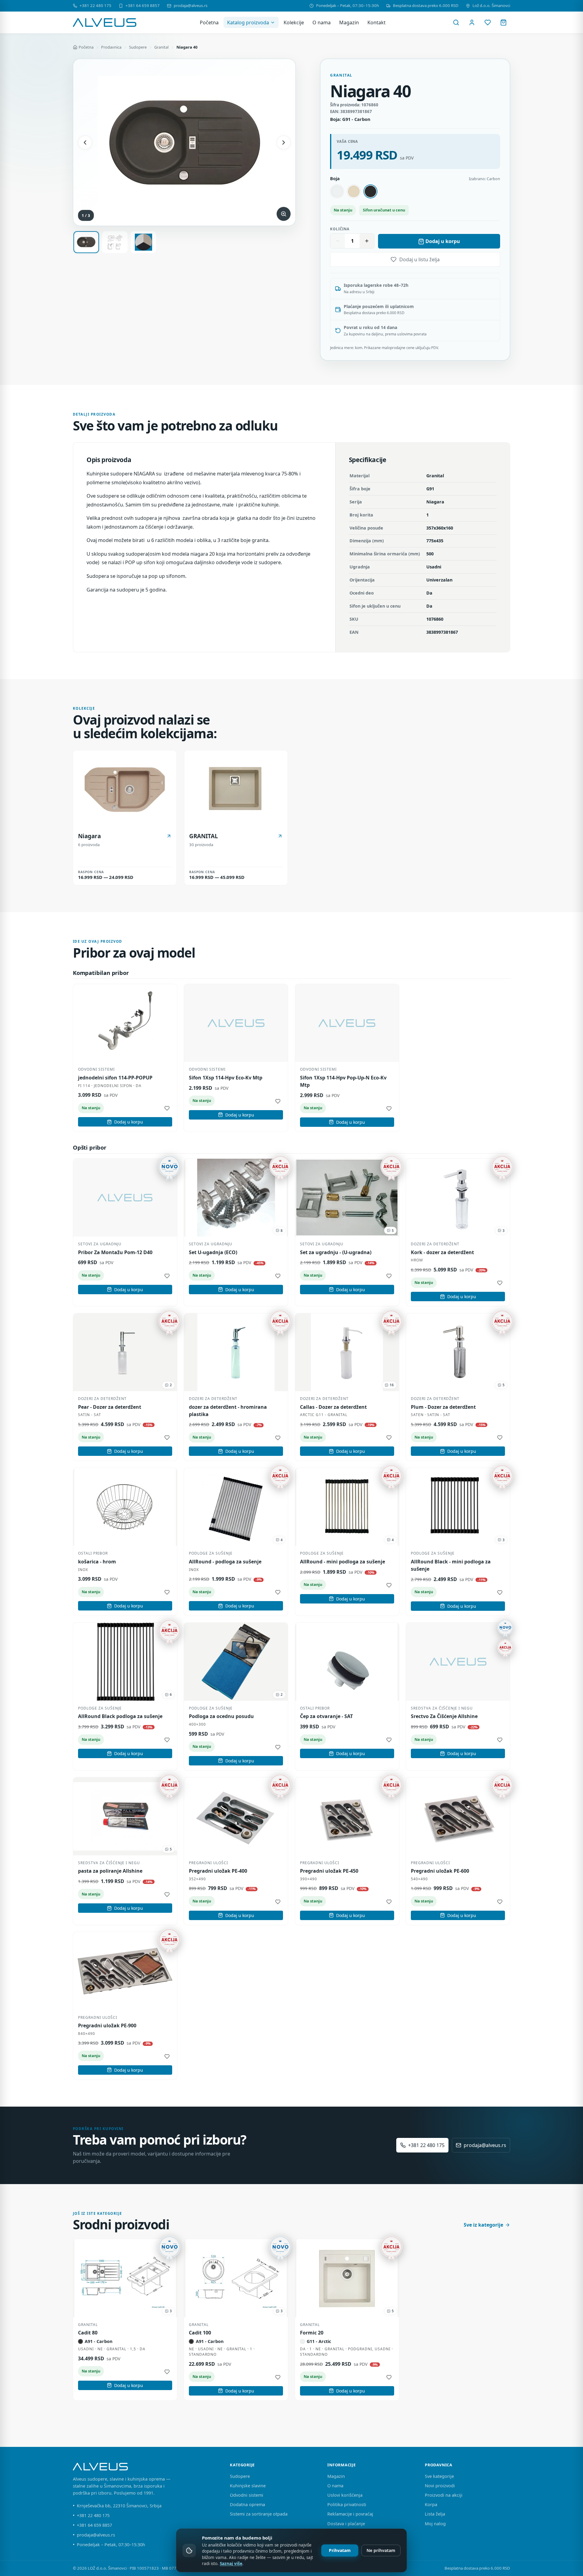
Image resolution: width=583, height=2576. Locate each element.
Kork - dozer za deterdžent (442, 1252)
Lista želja (435, 2514)
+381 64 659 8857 (143, 5)
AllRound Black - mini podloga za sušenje (451, 1565)
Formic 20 (312, 2333)
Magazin (349, 22)
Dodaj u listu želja (419, 259)
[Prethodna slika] (85, 142)
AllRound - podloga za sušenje (225, 1562)
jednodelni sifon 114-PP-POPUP (115, 1078)
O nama (322, 22)
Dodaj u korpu (443, 241)
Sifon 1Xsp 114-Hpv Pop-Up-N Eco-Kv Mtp (343, 1081)
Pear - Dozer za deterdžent (110, 1407)
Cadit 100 (200, 2333)
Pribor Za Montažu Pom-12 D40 (115, 1252)
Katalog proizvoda (248, 22)
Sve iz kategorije (483, 2225)
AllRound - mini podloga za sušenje (343, 1562)
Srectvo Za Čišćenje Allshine (444, 1716)
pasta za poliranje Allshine (110, 1871)
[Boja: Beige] (354, 191)
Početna (209, 22)
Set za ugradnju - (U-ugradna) (336, 1252)
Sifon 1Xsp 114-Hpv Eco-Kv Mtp (226, 1078)
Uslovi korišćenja (345, 2495)
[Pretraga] (456, 22)
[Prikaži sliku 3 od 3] (143, 242)
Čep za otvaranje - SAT (326, 1716)
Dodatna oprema (247, 2504)
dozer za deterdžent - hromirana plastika (228, 1411)
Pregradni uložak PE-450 (329, 1871)
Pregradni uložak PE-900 (107, 2025)
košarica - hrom (97, 1562)
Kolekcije (294, 22)
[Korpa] (503, 22)
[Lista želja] (488, 22)
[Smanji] (338, 241)
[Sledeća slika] (284, 142)
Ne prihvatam (381, 2550)
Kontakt (377, 22)
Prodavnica (111, 47)
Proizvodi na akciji (444, 2495)
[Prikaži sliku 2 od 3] (115, 242)
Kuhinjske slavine (248, 2486)
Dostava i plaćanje (346, 2524)
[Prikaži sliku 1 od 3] (86, 242)
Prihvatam (340, 2550)
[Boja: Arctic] (337, 191)
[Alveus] (105, 22)
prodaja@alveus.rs (191, 5)
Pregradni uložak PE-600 (440, 1871)
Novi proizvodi (440, 2486)
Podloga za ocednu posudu (221, 1716)
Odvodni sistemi (247, 2495)
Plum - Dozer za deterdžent (443, 1407)
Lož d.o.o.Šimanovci (491, 5)
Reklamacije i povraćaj (350, 2514)
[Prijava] (472, 22)
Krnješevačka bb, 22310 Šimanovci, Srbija (119, 2506)
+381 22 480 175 (95, 5)
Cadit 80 (88, 2333)
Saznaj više (231, 2564)
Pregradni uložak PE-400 (218, 1871)
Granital (161, 47)
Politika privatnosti (347, 2504)
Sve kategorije (439, 2476)
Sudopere (138, 47)
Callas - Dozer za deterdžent (333, 1407)
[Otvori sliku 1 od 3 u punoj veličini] (184, 142)
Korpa (431, 2504)
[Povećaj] (367, 241)
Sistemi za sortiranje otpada (259, 2514)
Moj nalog (435, 2524)
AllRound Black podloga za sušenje (120, 1716)
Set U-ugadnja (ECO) (213, 1252)
